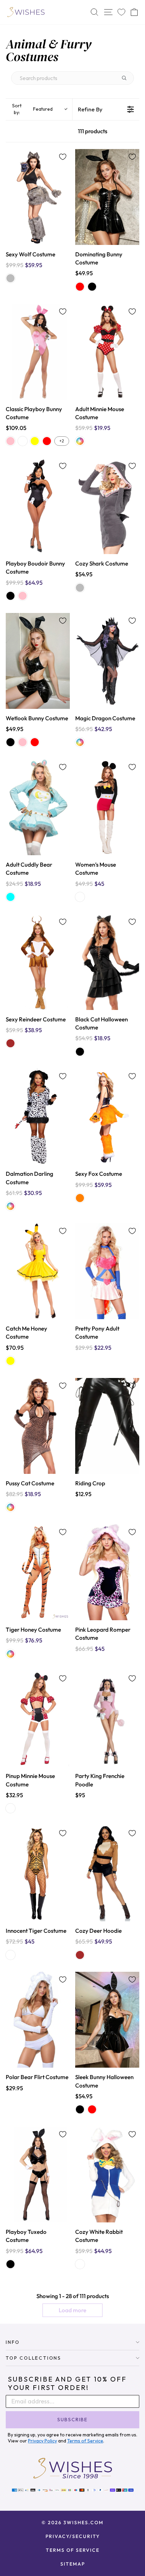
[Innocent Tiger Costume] (38, 1873)
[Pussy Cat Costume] (38, 1426)
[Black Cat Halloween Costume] (107, 962)
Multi (80, 441)
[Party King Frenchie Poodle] (107, 1719)
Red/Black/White (80, 897)
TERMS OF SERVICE (73, 2550)
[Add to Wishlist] (63, 157)
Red (80, 287)
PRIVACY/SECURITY (73, 2536)
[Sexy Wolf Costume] (38, 197)
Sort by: (32, 109)
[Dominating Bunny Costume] (107, 197)
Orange (80, 1198)
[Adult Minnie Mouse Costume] (107, 352)
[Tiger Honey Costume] (38, 1572)
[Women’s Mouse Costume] (107, 807)
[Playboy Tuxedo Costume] (38, 2174)
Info (13, 2342)
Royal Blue (23, 441)
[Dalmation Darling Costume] (38, 1116)
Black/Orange (10, 1955)
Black (92, 287)
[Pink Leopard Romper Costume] (107, 1572)
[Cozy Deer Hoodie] (107, 1873)
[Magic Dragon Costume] (107, 661)
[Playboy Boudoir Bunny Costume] (38, 506)
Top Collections (34, 2358)
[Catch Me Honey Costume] (38, 1271)
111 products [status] (93, 131)
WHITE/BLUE (80, 2264)
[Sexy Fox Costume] (107, 1116)
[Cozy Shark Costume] (107, 506)
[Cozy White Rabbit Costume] (107, 2174)
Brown (10, 1043)
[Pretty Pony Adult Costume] (107, 1271)
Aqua (10, 897)
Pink (10, 441)
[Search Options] (127, 78)
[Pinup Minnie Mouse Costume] (38, 1719)
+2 (62, 441)
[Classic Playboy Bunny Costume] (38, 352)
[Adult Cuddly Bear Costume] (38, 807)
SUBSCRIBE (72, 2420)
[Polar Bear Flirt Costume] (38, 2020)
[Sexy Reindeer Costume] (38, 962)
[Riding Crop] (107, 1426)
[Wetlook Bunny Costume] (38, 661)
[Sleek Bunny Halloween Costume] (107, 2020)
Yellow (35, 441)
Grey (10, 278)
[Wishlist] (121, 12)
